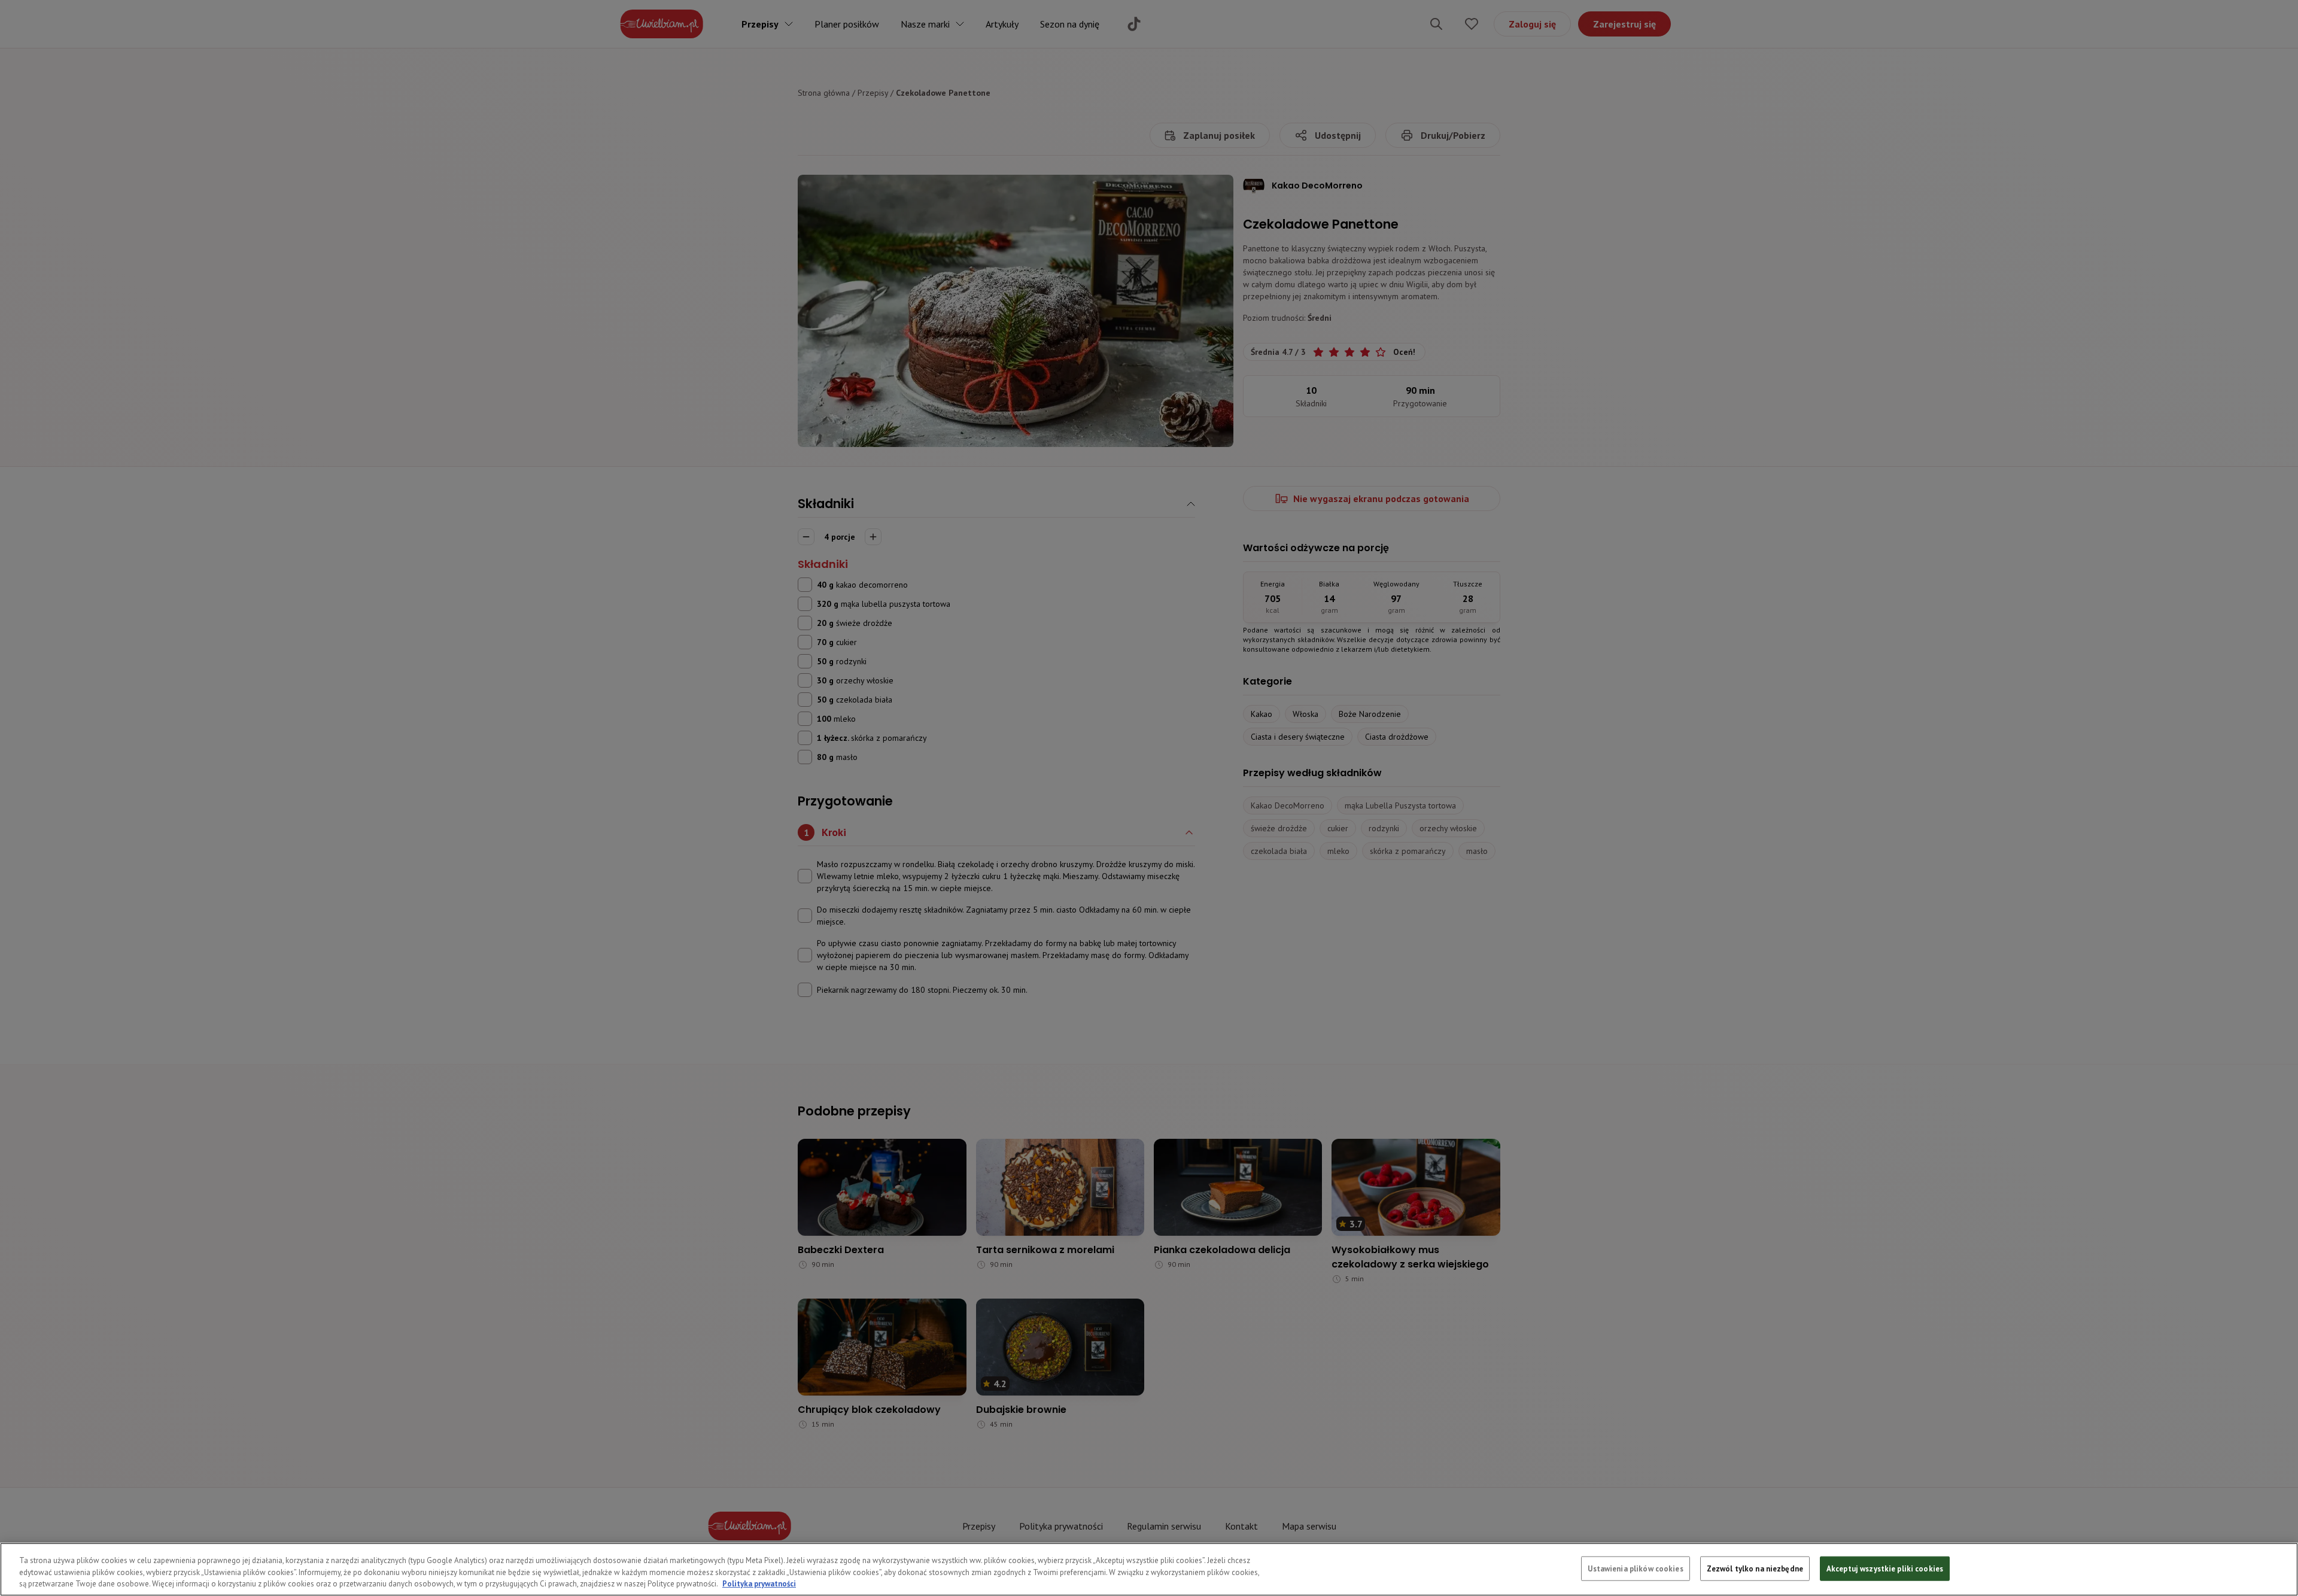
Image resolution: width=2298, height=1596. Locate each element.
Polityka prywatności (759, 1584)
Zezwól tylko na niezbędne (1755, 1568)
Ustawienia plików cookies (1635, 1568)
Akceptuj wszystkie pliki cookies (1885, 1568)
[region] (1149, 1569)
